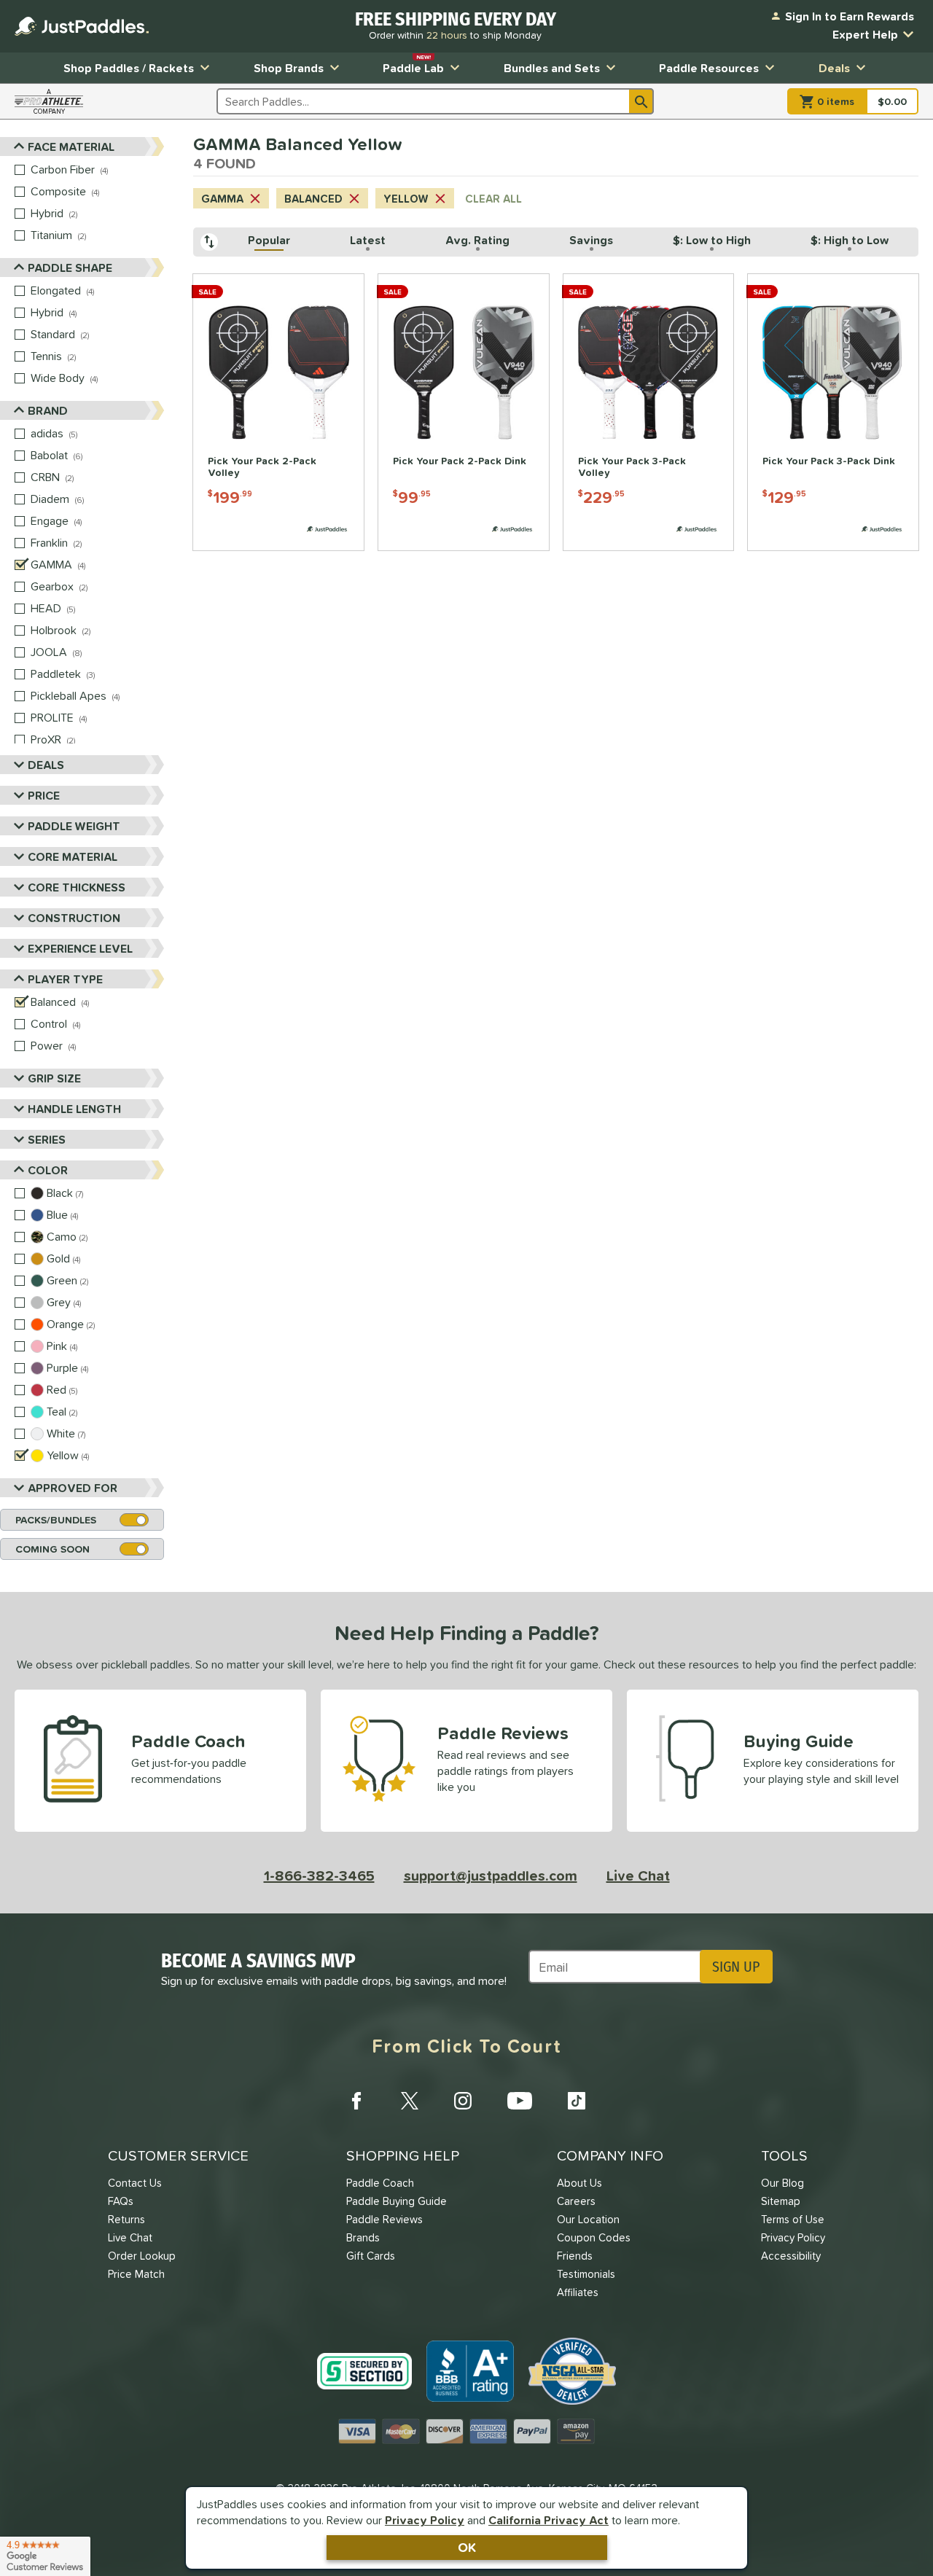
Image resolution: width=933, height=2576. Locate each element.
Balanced (313, 199)
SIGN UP (736, 1967)
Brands (363, 2237)
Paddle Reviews (384, 2219)
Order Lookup (142, 2256)
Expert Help (865, 34)
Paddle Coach (380, 2183)
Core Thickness (77, 887)
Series (47, 1139)
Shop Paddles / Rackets (129, 68)
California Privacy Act (549, 2520)
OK (467, 2547)
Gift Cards (371, 2256)
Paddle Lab (413, 65)
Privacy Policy (425, 2520)
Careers (576, 2201)
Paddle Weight (74, 826)
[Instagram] (463, 2101)
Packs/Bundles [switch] (56, 1520)
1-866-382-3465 (319, 1876)
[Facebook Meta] (356, 2101)
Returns (126, 2219)
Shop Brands (289, 68)
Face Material (71, 147)
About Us (579, 2183)
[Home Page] (82, 26)
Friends (575, 2256)
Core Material (73, 856)
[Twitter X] (410, 2101)
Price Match (136, 2274)
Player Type (65, 979)
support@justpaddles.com (491, 1876)
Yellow (406, 199)
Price (44, 795)
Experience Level (80, 948)
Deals (834, 68)
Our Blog (782, 2183)
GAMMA (222, 199)
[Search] (641, 101)
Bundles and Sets (552, 68)
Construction (74, 918)
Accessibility (791, 2256)
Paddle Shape (70, 268)
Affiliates (578, 2292)
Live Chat (638, 1876)
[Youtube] (520, 2101)
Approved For (73, 1488)
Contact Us (135, 2183)
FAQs (121, 2201)
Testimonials (586, 2274)
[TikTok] (577, 2101)
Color (48, 1170)
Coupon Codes (594, 2237)
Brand (48, 410)
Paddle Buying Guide (397, 2201)
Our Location (588, 2219)
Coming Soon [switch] (52, 1549)
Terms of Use (793, 2219)
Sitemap (781, 2201)
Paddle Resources (709, 68)
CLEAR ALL (493, 199)
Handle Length (74, 1109)
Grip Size (54, 1078)
